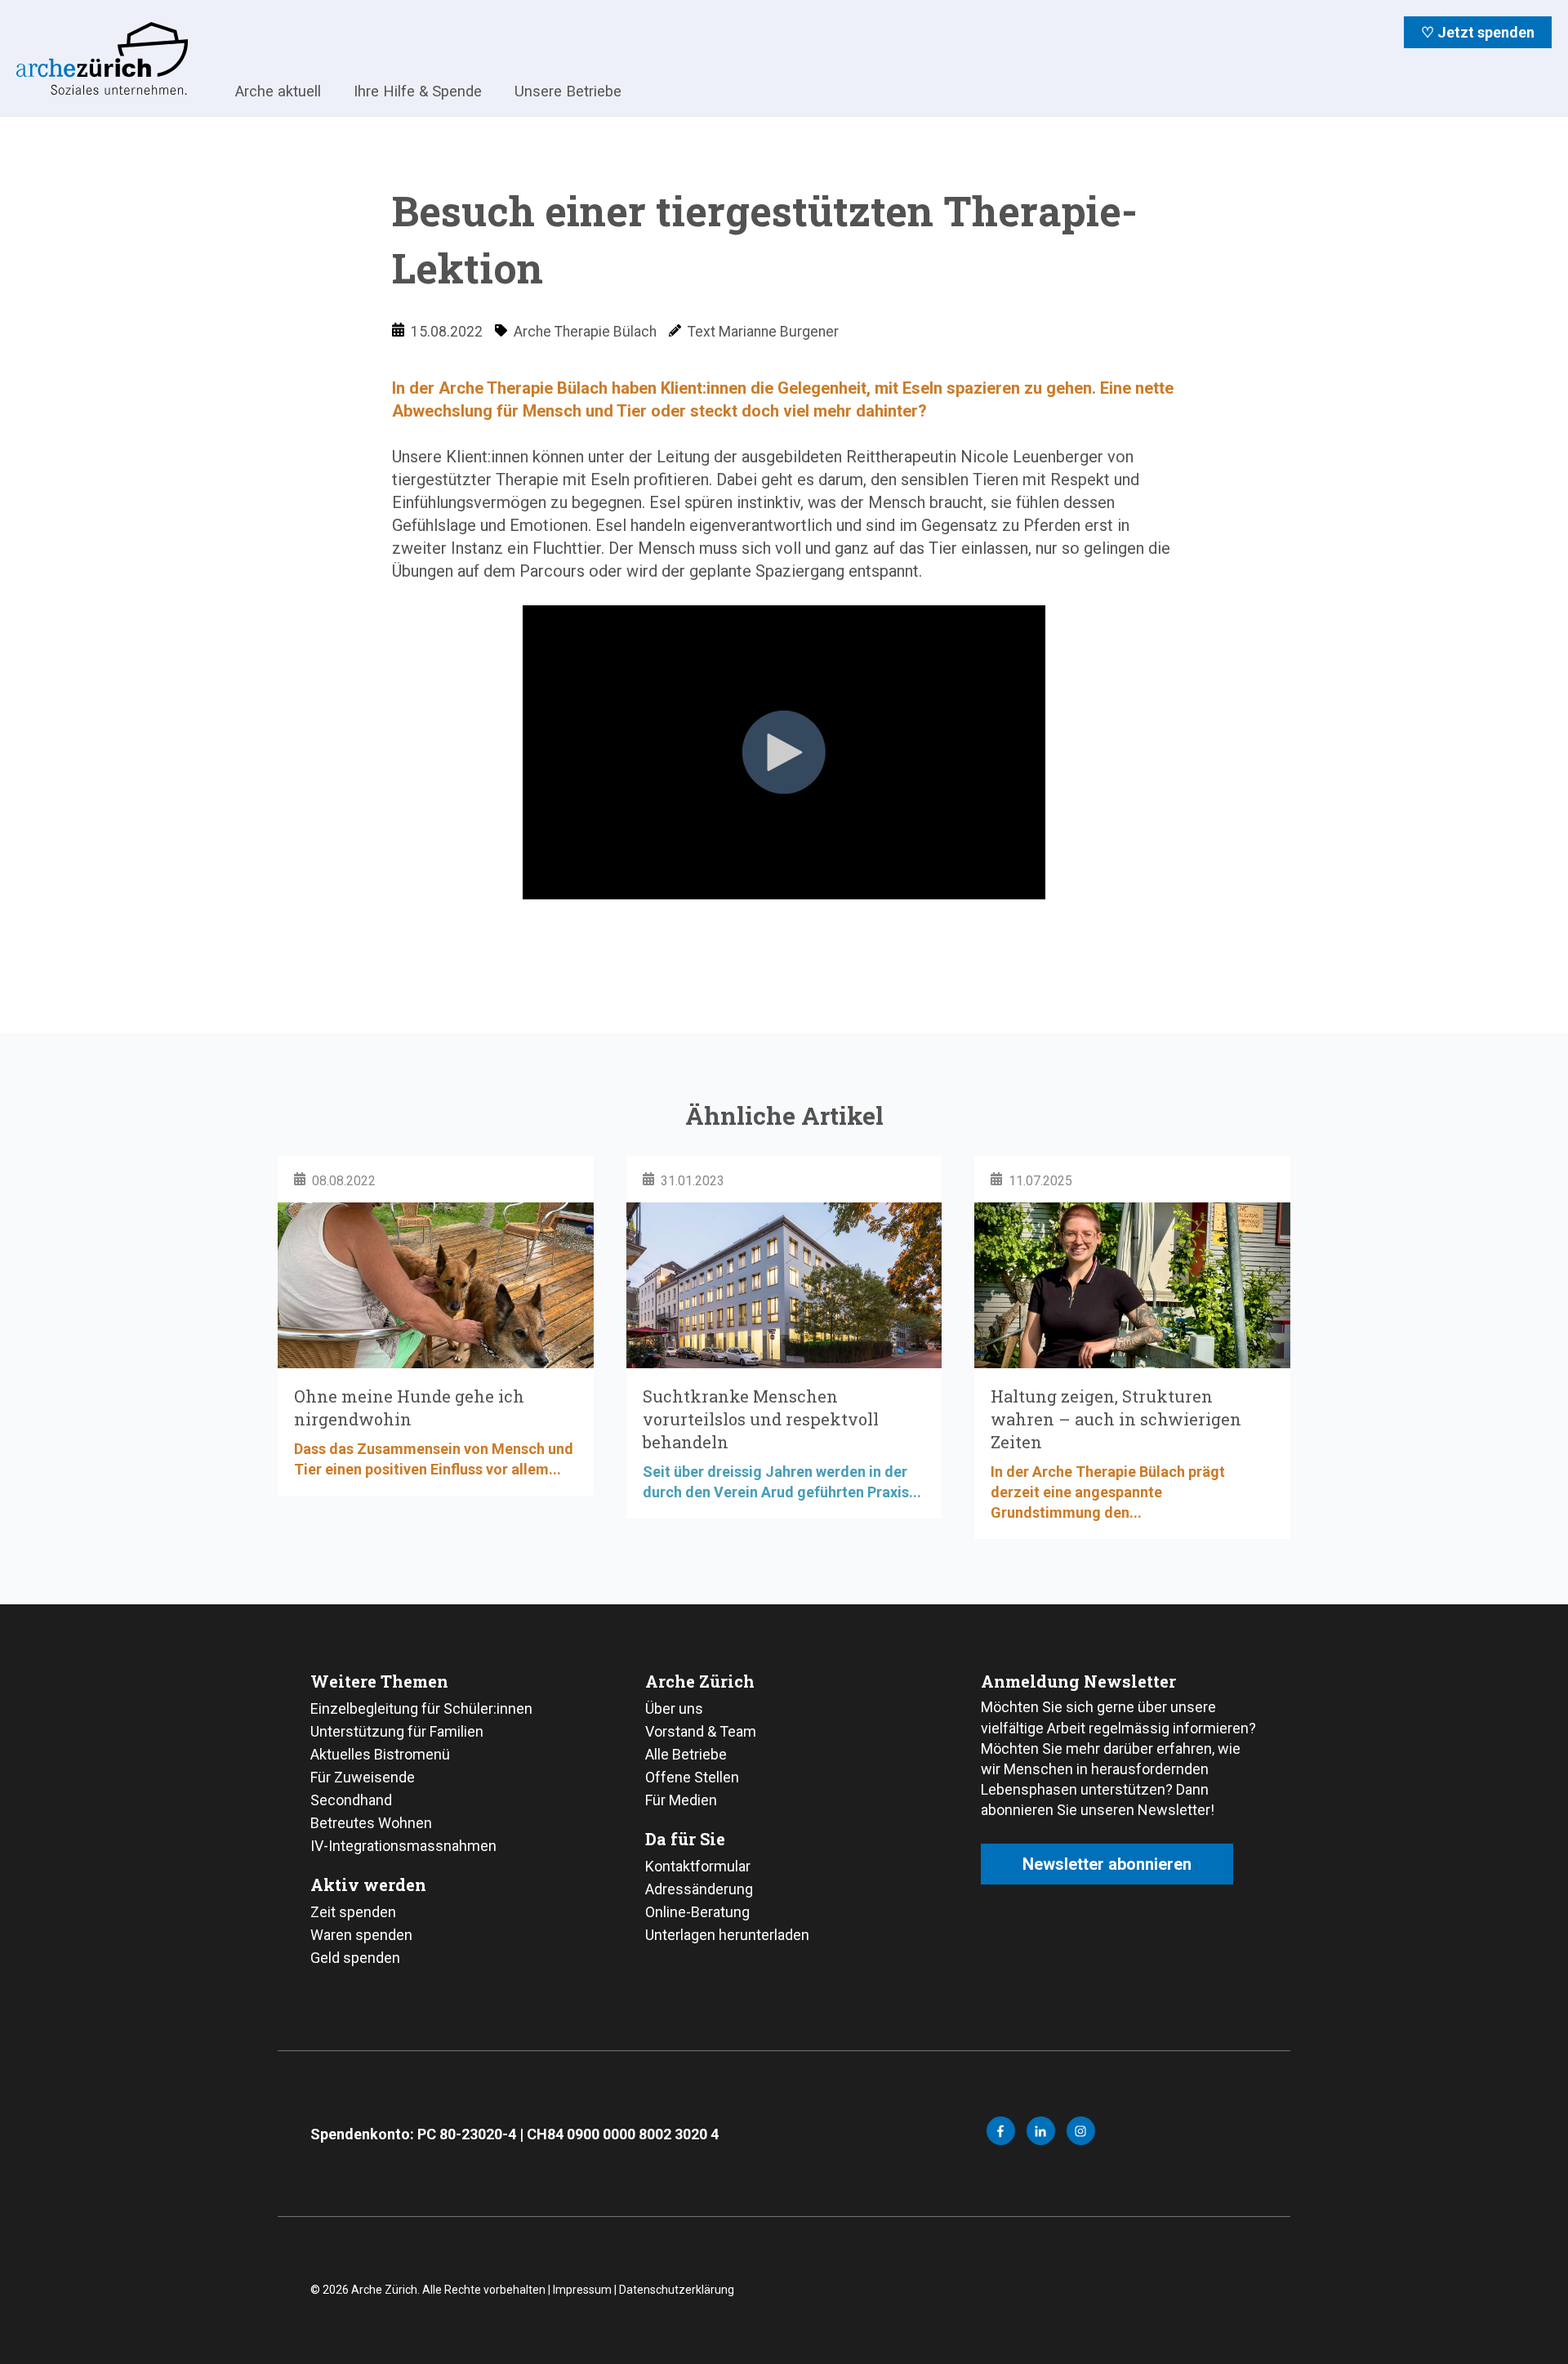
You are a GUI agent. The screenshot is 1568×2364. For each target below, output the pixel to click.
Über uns (674, 1708)
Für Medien (681, 1800)
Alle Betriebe (686, 1754)
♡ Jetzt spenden (1478, 32)
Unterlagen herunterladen (727, 1935)
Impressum (582, 2290)
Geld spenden (355, 1958)
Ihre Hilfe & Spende (418, 91)
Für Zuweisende (363, 1777)
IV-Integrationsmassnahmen (403, 1846)
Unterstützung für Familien (397, 1731)
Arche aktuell (278, 91)
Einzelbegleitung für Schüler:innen (421, 1708)
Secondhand (351, 1800)
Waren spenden (361, 1935)
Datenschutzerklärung (677, 2290)
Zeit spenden (353, 1912)
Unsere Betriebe (568, 91)
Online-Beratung (697, 1912)
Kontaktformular (698, 1866)
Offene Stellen (692, 1777)
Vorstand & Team (701, 1731)
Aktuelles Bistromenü (380, 1754)
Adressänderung (699, 1889)
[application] (784, 945)
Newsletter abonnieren (1107, 1864)
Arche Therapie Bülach (585, 332)
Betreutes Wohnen (371, 1823)
